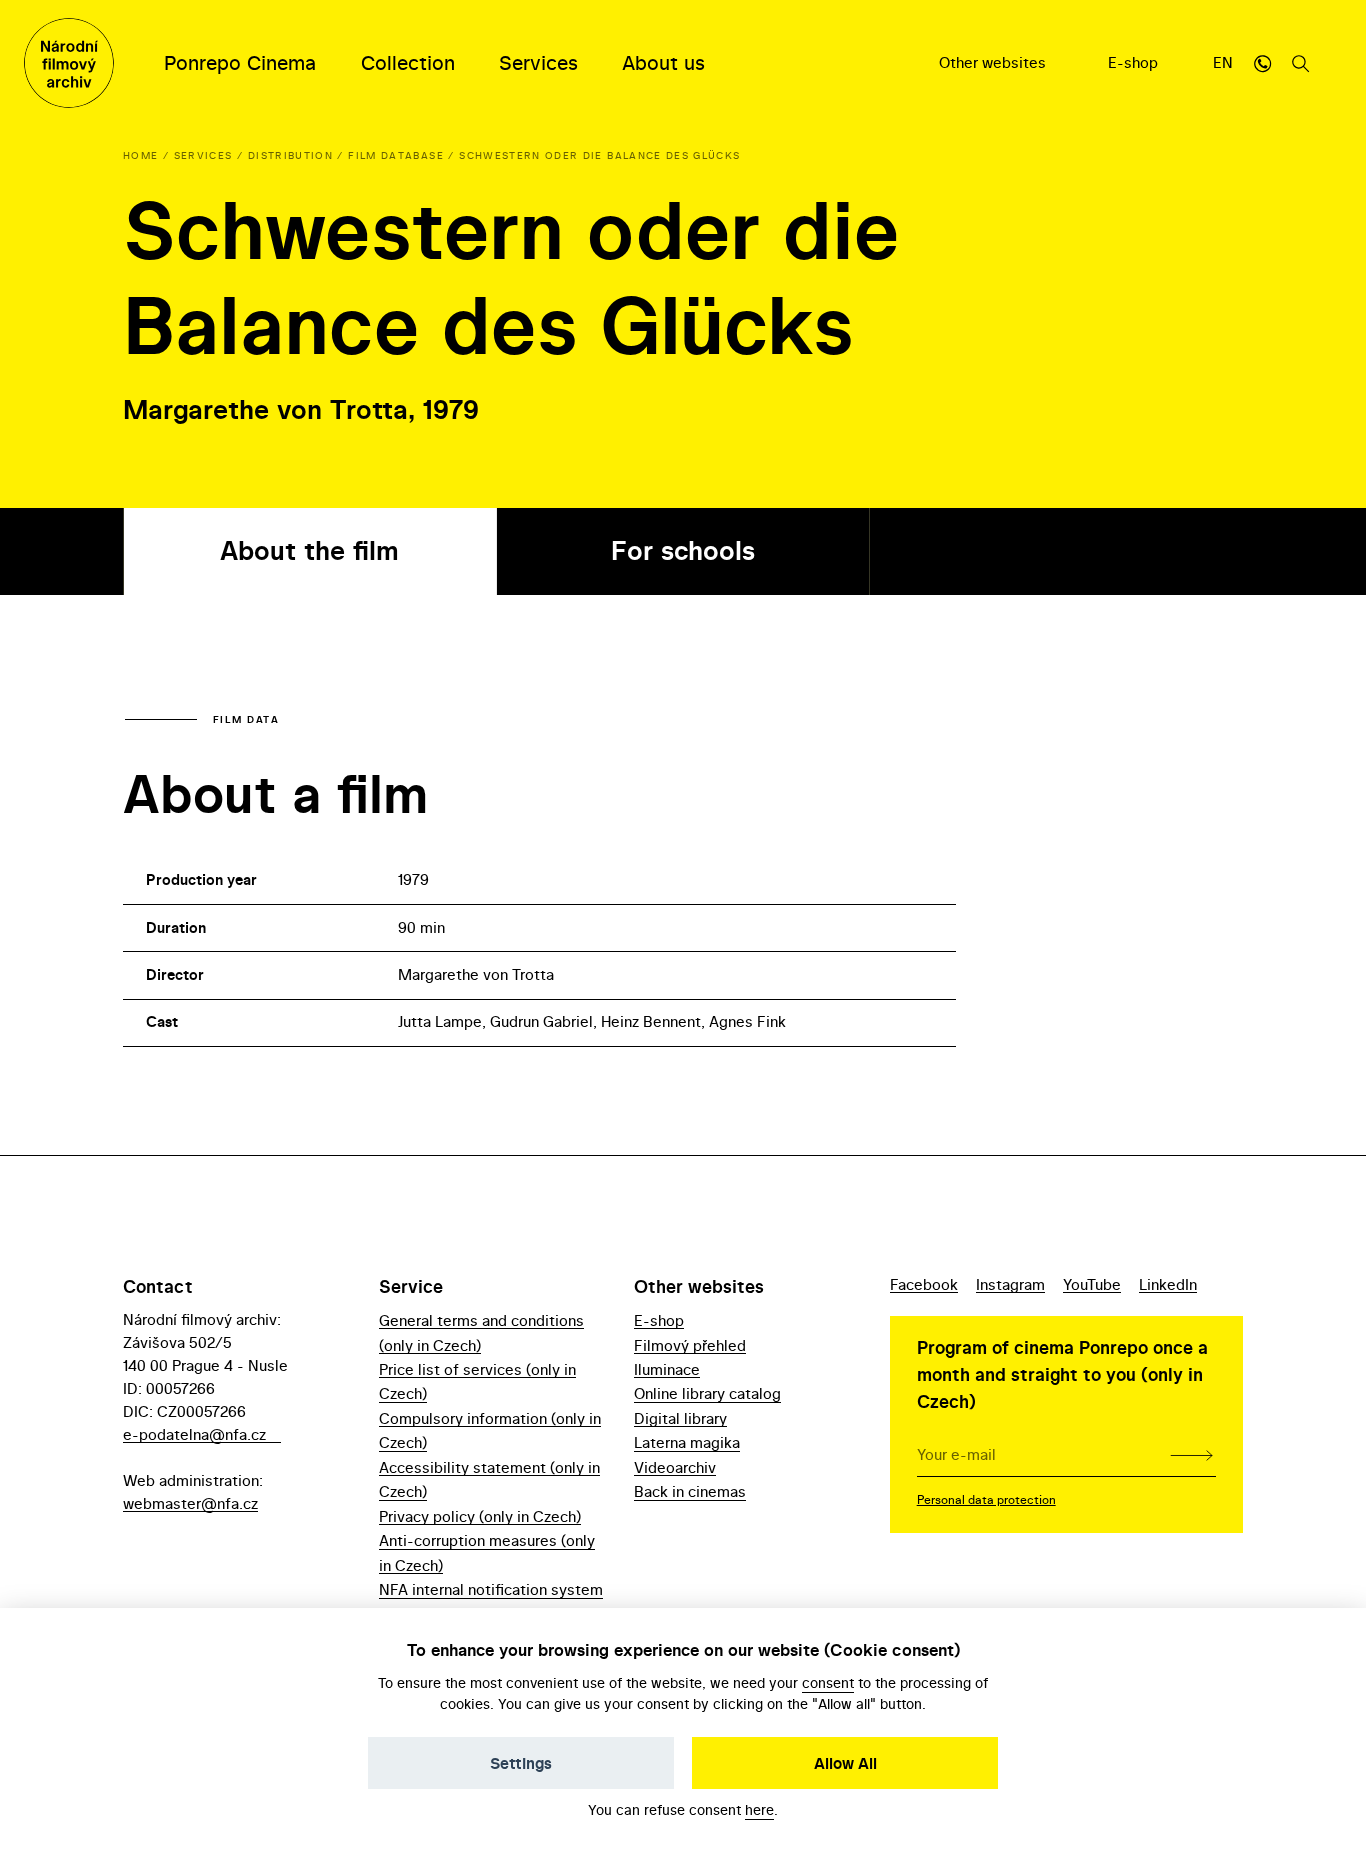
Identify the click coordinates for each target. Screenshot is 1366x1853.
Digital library (680, 1418)
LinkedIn (1168, 1284)
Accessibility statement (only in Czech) (489, 1479)
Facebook (924, 1284)
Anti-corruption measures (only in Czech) (487, 1552)
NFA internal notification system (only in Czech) (491, 1601)
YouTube (1092, 1284)
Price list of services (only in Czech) (477, 1381)
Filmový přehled (690, 1345)
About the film (309, 550)
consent (828, 1682)
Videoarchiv (675, 1467)
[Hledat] (1301, 63)
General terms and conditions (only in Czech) (481, 1332)
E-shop (1135, 62)
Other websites (994, 62)
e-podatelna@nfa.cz (194, 1434)
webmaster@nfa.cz (190, 1503)
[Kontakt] (1263, 63)
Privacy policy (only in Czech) (480, 1516)
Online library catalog (707, 1393)
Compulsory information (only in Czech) (490, 1430)
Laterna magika (687, 1442)
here (759, 1809)
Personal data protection (986, 1499)
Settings (521, 1763)
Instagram (1010, 1284)
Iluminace (667, 1369)
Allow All (845, 1763)
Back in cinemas (690, 1491)
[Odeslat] (1191, 1455)
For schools (683, 550)
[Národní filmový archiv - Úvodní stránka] (69, 63)
